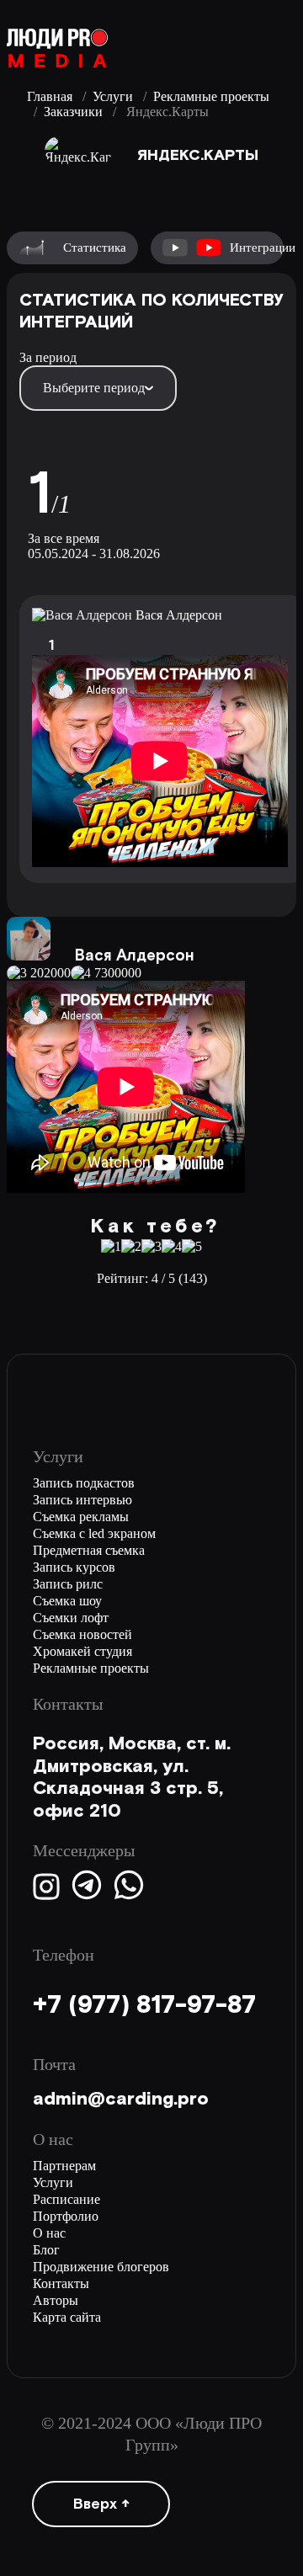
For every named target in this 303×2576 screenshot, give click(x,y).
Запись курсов (74, 1567)
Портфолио (66, 2216)
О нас (49, 2233)
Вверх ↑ (101, 2504)
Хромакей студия (82, 1651)
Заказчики (73, 112)
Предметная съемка (89, 1550)
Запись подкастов (84, 1483)
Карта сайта (67, 2317)
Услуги (113, 96)
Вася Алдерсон (179, 615)
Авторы (56, 2300)
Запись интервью (82, 1500)
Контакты (61, 2283)
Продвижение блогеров (101, 2267)
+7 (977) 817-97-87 (144, 2006)
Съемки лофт (71, 1618)
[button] (21, 1057)
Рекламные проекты (211, 96)
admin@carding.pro (121, 2099)
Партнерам (64, 2166)
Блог (46, 2250)
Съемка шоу (67, 1601)
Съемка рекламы (81, 1517)
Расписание (66, 2199)
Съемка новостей (82, 1634)
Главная (50, 96)
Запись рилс (68, 1584)
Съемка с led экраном (94, 1533)
